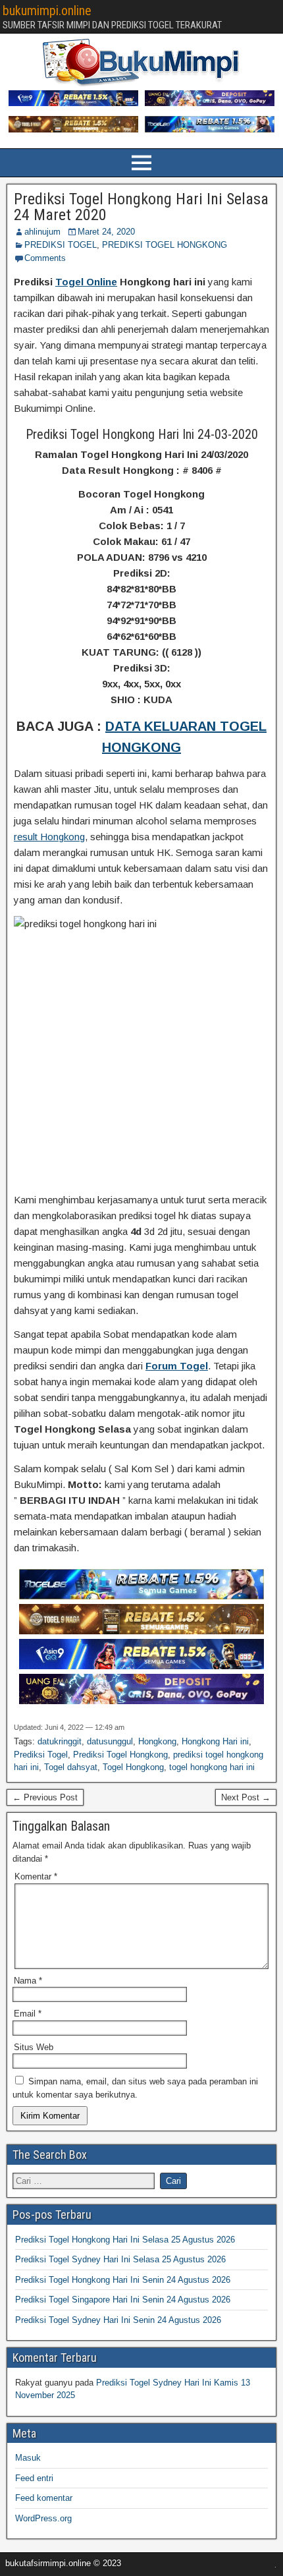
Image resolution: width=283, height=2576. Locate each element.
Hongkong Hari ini (215, 1741)
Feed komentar (44, 2498)
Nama (28, 1981)
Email (28, 2014)
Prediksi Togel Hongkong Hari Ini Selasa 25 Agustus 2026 (125, 2240)
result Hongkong (49, 837)
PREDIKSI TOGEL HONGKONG (165, 245)
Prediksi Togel (41, 1755)
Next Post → (246, 1797)
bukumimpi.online (47, 11)
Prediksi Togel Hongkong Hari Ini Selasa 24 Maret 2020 (141, 207)
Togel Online (86, 282)
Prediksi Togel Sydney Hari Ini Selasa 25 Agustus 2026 (120, 2259)
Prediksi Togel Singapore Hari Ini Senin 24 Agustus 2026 (123, 2300)
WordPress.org (43, 2518)
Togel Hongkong (133, 1767)
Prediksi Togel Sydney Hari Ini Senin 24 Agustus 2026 (118, 2320)
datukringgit (60, 1741)
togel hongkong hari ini (212, 1767)
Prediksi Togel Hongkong (120, 1755)
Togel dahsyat (71, 1767)
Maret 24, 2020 (106, 232)
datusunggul (110, 1741)
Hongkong (157, 1741)
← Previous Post (45, 1797)
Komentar (36, 1876)
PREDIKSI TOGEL (61, 245)
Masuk (28, 2458)
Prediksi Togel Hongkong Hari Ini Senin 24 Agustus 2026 (123, 2280)
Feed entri (34, 2478)
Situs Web (34, 2047)
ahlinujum (42, 232)
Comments (45, 258)
